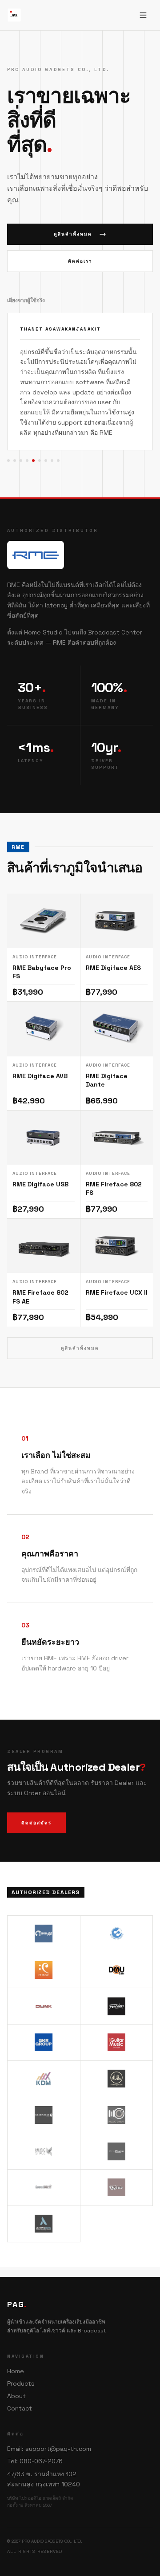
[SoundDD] (44, 2168)
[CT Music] (44, 1950)
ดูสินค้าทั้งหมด (73, 234)
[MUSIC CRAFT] (117, 2095)
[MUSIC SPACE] (44, 2131)
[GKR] (44, 2023)
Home (16, 2371)
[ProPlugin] (117, 2131)
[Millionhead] (44, 2095)
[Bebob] (44, 1914)
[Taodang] (117, 2168)
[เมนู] (143, 15)
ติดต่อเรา (80, 261)
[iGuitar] (117, 2023)
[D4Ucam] (117, 1950)
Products (21, 2383)
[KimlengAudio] (117, 2059)
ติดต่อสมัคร (36, 1802)
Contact (20, 2408)
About (16, 2396)
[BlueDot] (117, 1914)
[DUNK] (44, 1986)
